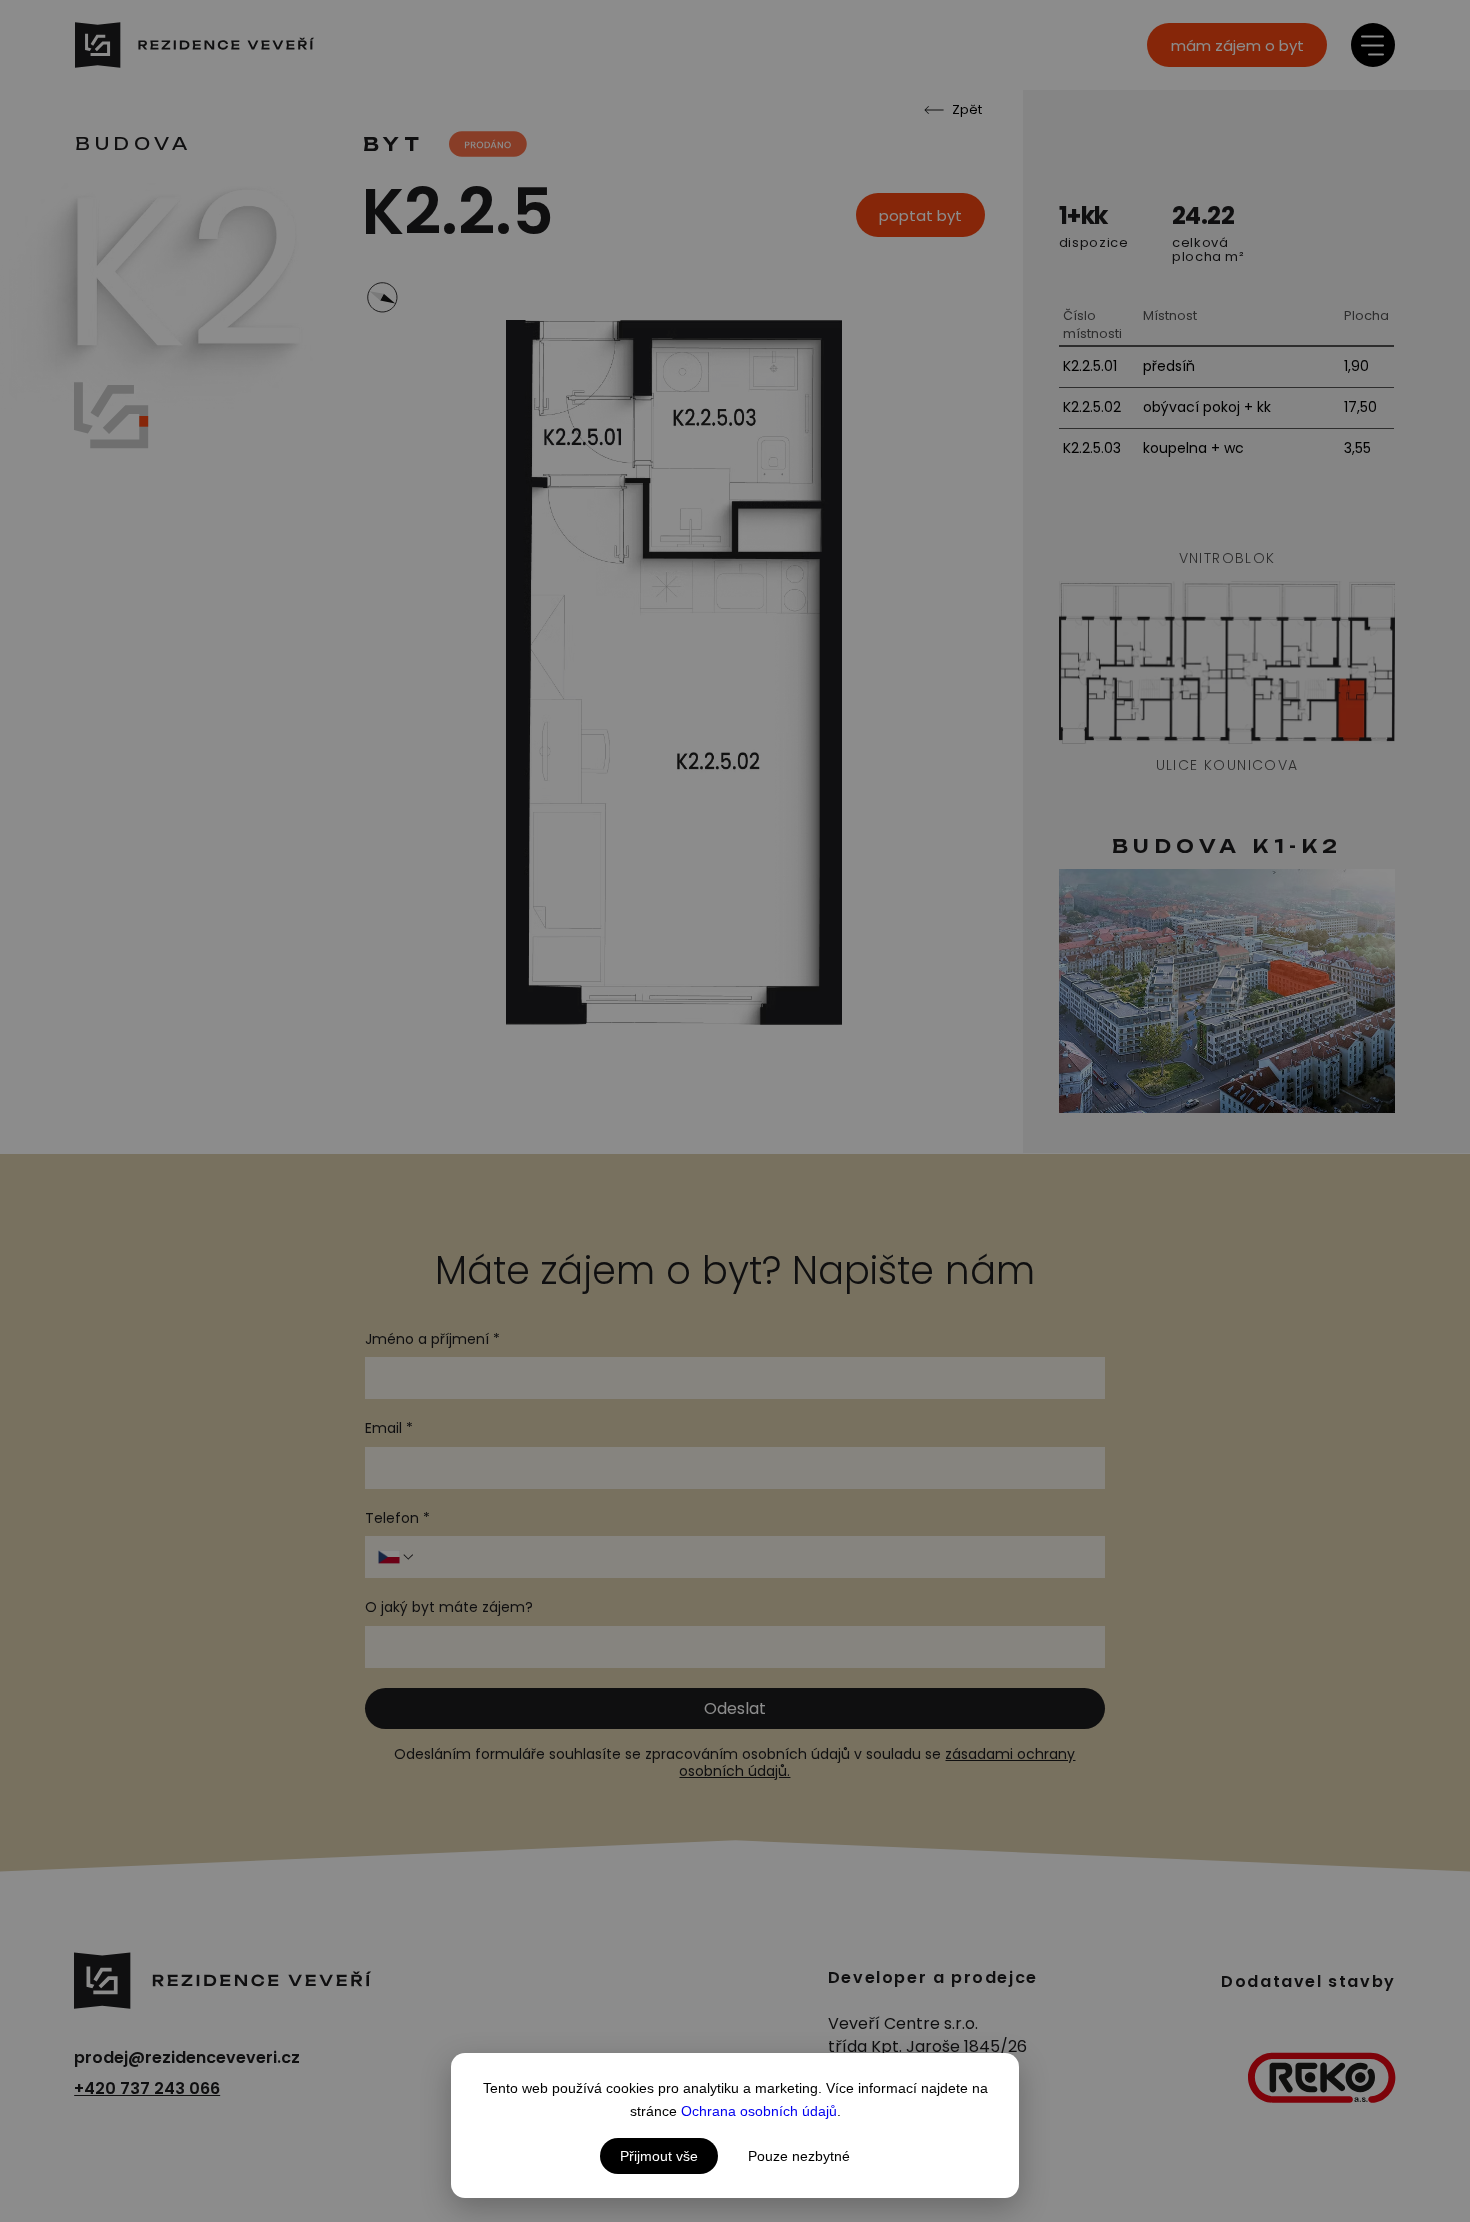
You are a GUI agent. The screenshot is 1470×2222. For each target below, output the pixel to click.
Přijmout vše (659, 2156)
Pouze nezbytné (799, 2156)
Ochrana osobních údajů (759, 2111)
